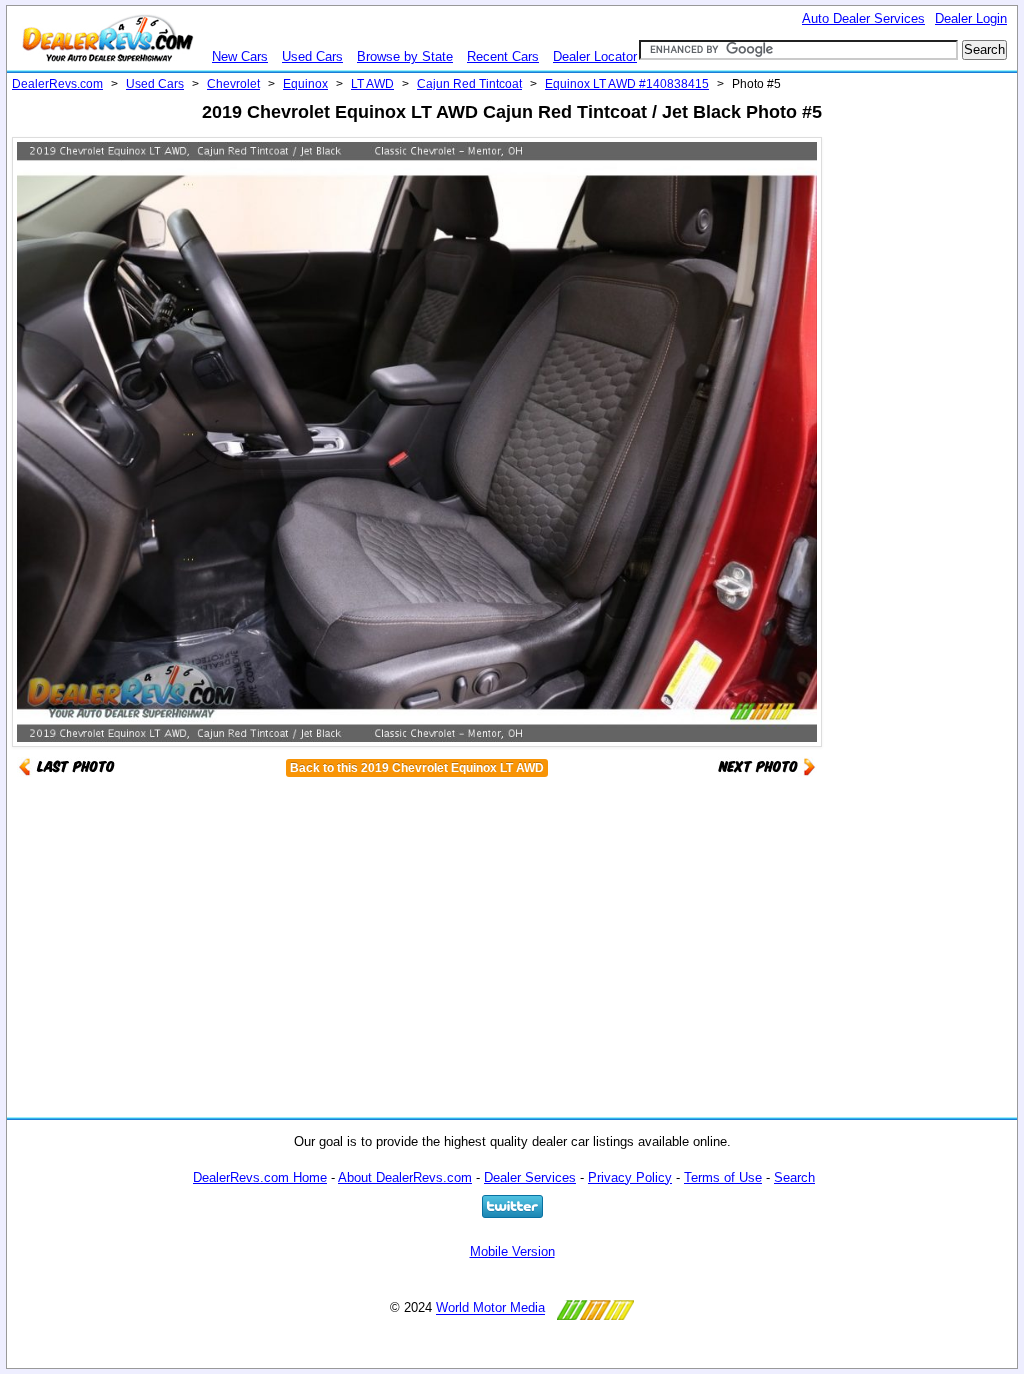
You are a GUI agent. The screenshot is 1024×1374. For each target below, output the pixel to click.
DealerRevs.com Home (260, 1177)
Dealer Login (971, 18)
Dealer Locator (595, 56)
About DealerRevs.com (405, 1177)
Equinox (305, 84)
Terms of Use (723, 1177)
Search (794, 1177)
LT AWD (372, 84)
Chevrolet (233, 84)
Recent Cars (503, 56)
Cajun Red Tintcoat (469, 84)
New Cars (240, 56)
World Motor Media (490, 1308)
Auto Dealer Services (863, 18)
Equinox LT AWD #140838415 (627, 84)
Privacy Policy (630, 1177)
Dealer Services (530, 1177)
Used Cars (312, 56)
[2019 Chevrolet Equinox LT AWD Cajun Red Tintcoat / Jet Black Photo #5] (767, 765)
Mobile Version (512, 1251)
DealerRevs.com (57, 84)
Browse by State (405, 56)
